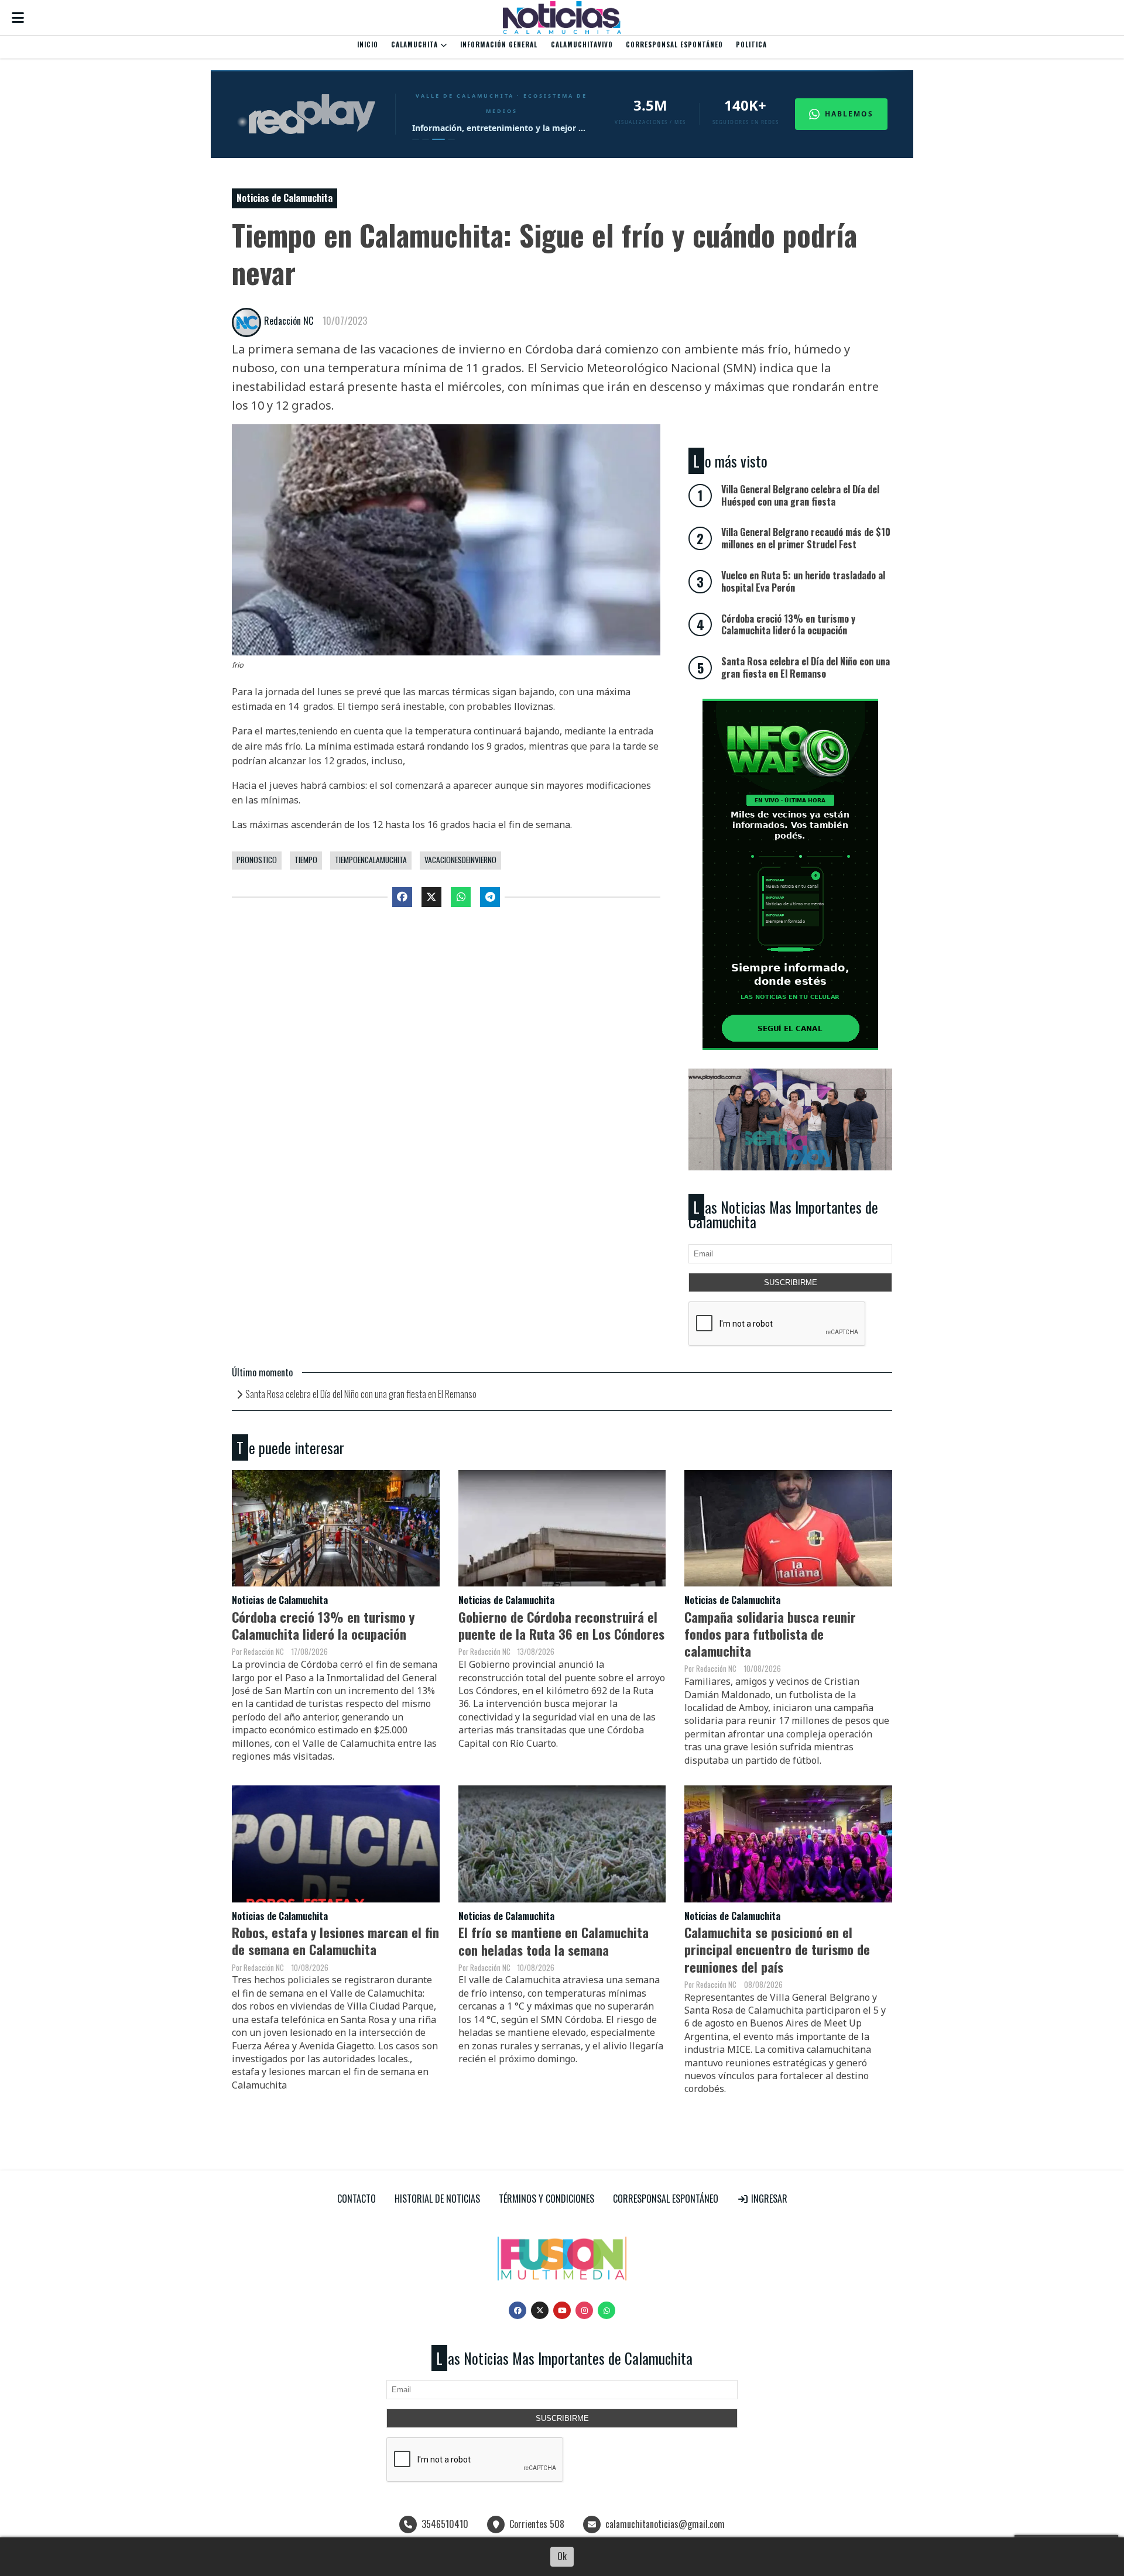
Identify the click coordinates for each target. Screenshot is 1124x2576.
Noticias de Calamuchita (285, 198)
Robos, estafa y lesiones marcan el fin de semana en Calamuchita (335, 1940)
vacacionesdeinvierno (460, 860)
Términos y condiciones (546, 2199)
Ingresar (768, 2199)
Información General (499, 44)
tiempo (306, 860)
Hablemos (849, 114)
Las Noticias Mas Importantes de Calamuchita (783, 1215)
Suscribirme (791, 1282)
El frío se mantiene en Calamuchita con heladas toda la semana (554, 1940)
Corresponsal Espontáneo (674, 44)
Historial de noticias (437, 2199)
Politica (751, 44)
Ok (562, 2556)
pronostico (257, 860)
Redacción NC (289, 321)
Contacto (357, 2199)
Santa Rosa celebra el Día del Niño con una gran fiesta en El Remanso (361, 1394)
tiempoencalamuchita (371, 860)
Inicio (368, 44)
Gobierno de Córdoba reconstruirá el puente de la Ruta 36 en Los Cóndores (561, 1625)
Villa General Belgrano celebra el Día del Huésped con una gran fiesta (800, 495)
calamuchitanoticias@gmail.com (665, 2524)
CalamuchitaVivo (582, 44)
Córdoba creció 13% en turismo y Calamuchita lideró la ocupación (323, 1625)
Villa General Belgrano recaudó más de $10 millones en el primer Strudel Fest (806, 538)
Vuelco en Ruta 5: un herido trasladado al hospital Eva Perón (803, 581)
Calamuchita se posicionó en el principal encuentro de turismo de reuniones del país (777, 1949)
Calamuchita (416, 44)
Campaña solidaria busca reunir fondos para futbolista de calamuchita (770, 1634)
